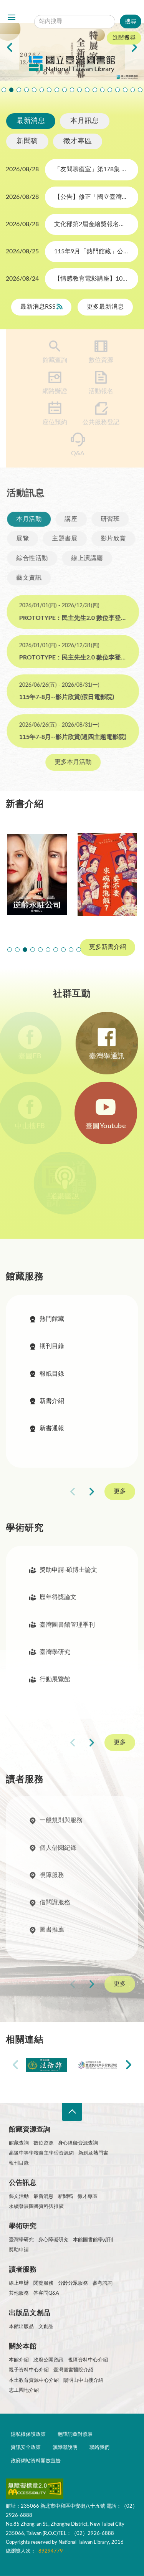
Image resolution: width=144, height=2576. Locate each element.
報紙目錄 (52, 1374)
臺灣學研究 (55, 1652)
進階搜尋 (124, 38)
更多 (120, 1492)
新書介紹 (52, 1401)
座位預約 (49, 422)
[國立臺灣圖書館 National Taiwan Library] (72, 64)
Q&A (72, 453)
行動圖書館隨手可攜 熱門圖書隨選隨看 (133, 90)
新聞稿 (27, 141)
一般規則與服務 (61, 1822)
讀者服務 (23, 2270)
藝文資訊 (28, 578)
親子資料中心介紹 (29, 2370)
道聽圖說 (72, 1196)
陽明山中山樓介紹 (83, 2380)
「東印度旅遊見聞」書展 (65, 90)
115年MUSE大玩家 (72, 90)
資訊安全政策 (26, 2448)
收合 (72, 2112)
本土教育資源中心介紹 (34, 2380)
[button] (10, 950)
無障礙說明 (65, 2448)
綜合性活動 (31, 558)
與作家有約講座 (49, 90)
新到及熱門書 (93, 2153)
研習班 (109, 519)
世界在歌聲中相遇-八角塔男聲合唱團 (42, 90)
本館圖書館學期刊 (93, 2240)
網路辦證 (49, 391)
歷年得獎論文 (58, 1598)
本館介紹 (19, 2360)
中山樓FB (37, 1126)
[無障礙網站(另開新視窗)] (35, 2490)
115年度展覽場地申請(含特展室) (4, 90)
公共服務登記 (95, 422)
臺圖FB (37, 1056)
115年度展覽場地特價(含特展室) (12, 90)
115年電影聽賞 (118, 90)
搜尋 (88, 10)
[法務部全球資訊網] (47, 2065)
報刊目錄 (19, 2163)
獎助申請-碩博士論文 (68, 1570)
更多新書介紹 (108, 947)
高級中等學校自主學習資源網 (41, 2153)
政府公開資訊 (48, 2360)
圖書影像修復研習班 (26, 90)
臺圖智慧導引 (110, 90)
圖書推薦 (52, 1931)
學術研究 (23, 2226)
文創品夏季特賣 (57, 90)
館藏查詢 (49, 360)
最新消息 (31, 121)
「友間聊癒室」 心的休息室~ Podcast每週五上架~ (79, 90)
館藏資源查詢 (30, 2130)
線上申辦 (19, 2283)
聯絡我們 (99, 2448)
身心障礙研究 (53, 2240)
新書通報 (52, 1428)
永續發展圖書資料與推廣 (36, 2207)
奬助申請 (19, 2250)
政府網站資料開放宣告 (36, 2461)
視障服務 (52, 1877)
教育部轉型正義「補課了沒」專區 (103, 90)
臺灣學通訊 (107, 1056)
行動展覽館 (55, 1680)
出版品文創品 (30, 2313)
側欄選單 (12, 17)
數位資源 (95, 360)
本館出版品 (21, 2327)
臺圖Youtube (107, 1126)
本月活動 (28, 519)
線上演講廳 (86, 558)
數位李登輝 (125, 90)
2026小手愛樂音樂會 (87, 90)
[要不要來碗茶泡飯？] (107, 874)
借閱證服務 (55, 1904)
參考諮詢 (103, 2283)
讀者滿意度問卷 (34, 90)
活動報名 (95, 391)
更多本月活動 (72, 762)
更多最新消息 (105, 307)
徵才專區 (78, 141)
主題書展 (64, 539)
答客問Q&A (46, 2293)
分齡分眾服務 (73, 2283)
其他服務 (19, 2293)
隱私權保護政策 (28, 2435)
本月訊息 (84, 121)
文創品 (46, 2327)
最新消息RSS (39, 307)
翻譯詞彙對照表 (75, 2435)
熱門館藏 (52, 1319)
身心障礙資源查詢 (78, 2143)
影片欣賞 (113, 539)
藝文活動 (19, 2197)
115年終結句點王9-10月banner (19, 90)
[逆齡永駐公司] (37, 874)
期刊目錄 (52, 1346)
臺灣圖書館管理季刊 (67, 1625)
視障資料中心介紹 (88, 2360)
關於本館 (23, 2346)
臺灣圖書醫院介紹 (73, 2370)
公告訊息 (23, 2183)
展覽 (22, 539)
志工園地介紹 (24, 2390)
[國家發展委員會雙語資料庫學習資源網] (98, 2065)
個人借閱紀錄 (58, 1849)
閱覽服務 (43, 2283)
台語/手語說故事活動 (95, 90)
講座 (70, 519)
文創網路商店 (140, 90)
